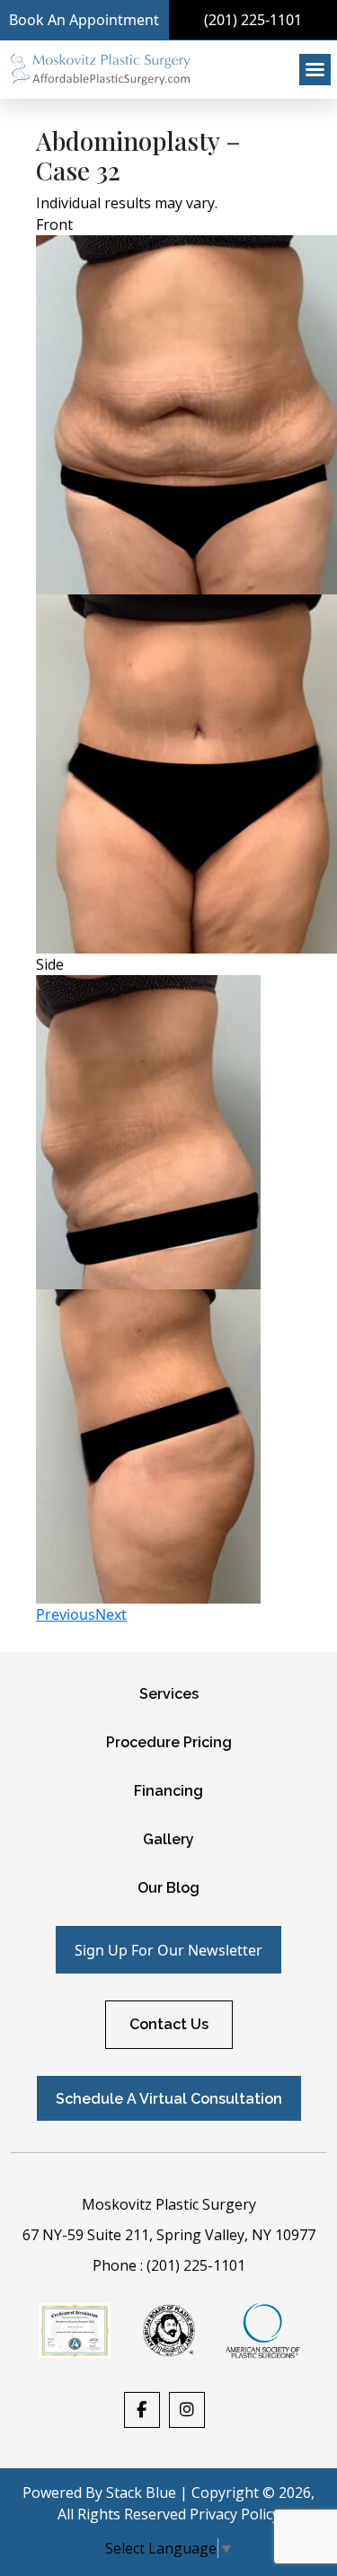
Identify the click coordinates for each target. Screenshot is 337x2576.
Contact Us (169, 2024)
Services (169, 1694)
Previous (66, 1614)
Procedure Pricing (169, 1742)
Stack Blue (141, 2492)
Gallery (168, 1839)
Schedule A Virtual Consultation (169, 2099)
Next (111, 1614)
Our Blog (168, 1888)
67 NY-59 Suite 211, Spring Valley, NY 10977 (169, 2235)
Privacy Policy (235, 2514)
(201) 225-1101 (196, 2265)
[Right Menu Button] (315, 70)
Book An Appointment (84, 20)
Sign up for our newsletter (168, 1950)
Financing (168, 1791)
